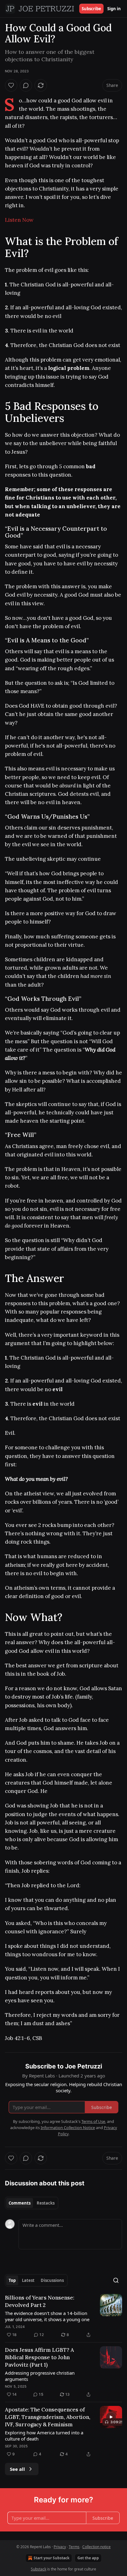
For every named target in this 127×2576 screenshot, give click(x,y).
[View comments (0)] (26, 85)
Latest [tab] (28, 2280)
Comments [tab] (20, 2203)
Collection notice (96, 2547)
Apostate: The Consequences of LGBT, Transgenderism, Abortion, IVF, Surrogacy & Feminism (48, 2417)
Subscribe (91, 9)
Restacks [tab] (46, 2203)
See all (17, 2469)
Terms (74, 2547)
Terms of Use (93, 2121)
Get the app (88, 2558)
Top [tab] (12, 2280)
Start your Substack (51, 2558)
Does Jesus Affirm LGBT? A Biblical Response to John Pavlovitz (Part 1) (39, 2357)
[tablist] (32, 2203)
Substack (39, 2569)
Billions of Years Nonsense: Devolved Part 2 (40, 2301)
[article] (63, 2316)
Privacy (60, 2547)
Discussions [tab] (52, 2280)
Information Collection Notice (68, 2128)
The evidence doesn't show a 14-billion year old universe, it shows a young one (47, 2316)
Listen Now (19, 220)
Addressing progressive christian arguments (40, 2376)
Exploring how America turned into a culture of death (44, 2436)
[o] (111, 2417)
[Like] (11, 85)
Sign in (114, 9)
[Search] (116, 2280)
